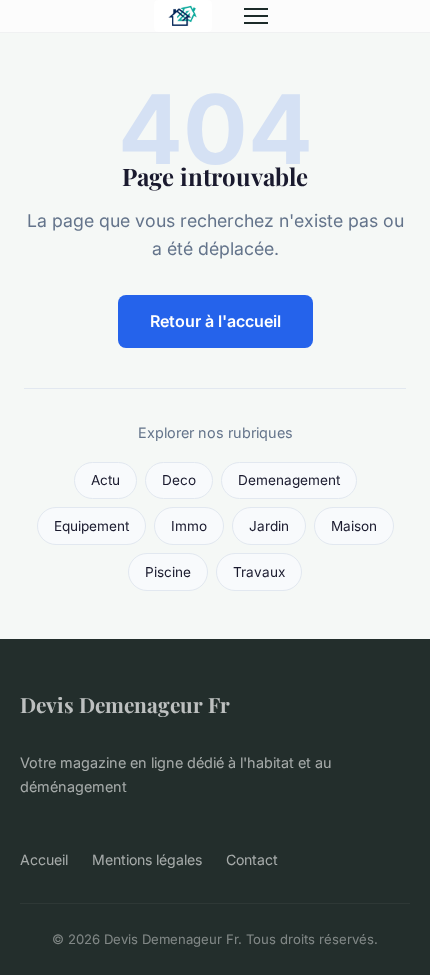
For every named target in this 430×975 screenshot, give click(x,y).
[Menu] (256, 16)
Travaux (259, 572)
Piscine (168, 572)
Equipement (91, 526)
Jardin (269, 526)
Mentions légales (147, 859)
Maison (354, 526)
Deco (179, 480)
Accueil (44, 859)
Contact (252, 859)
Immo (189, 526)
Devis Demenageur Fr (125, 704)
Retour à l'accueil (215, 321)
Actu (105, 480)
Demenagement (289, 480)
